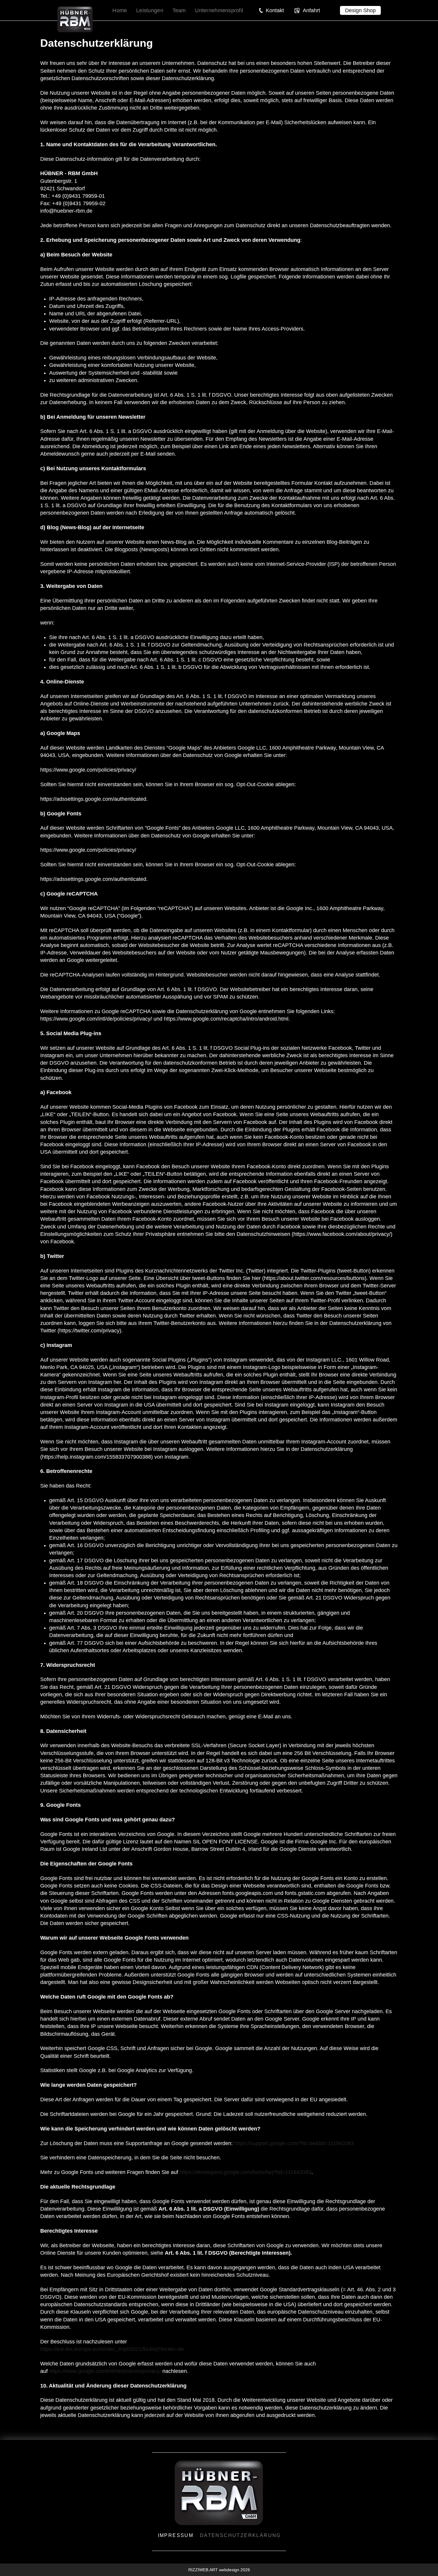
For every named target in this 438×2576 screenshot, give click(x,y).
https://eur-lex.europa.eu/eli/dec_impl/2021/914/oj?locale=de (112, 2349)
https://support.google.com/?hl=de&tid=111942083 (294, 2143)
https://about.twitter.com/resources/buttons (314, 1278)
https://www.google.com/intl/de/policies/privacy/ (105, 2371)
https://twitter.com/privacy (89, 1331)
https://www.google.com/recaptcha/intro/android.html (226, 1019)
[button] (271, 10)
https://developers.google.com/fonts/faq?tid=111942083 (246, 2172)
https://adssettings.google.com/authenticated (93, 799)
